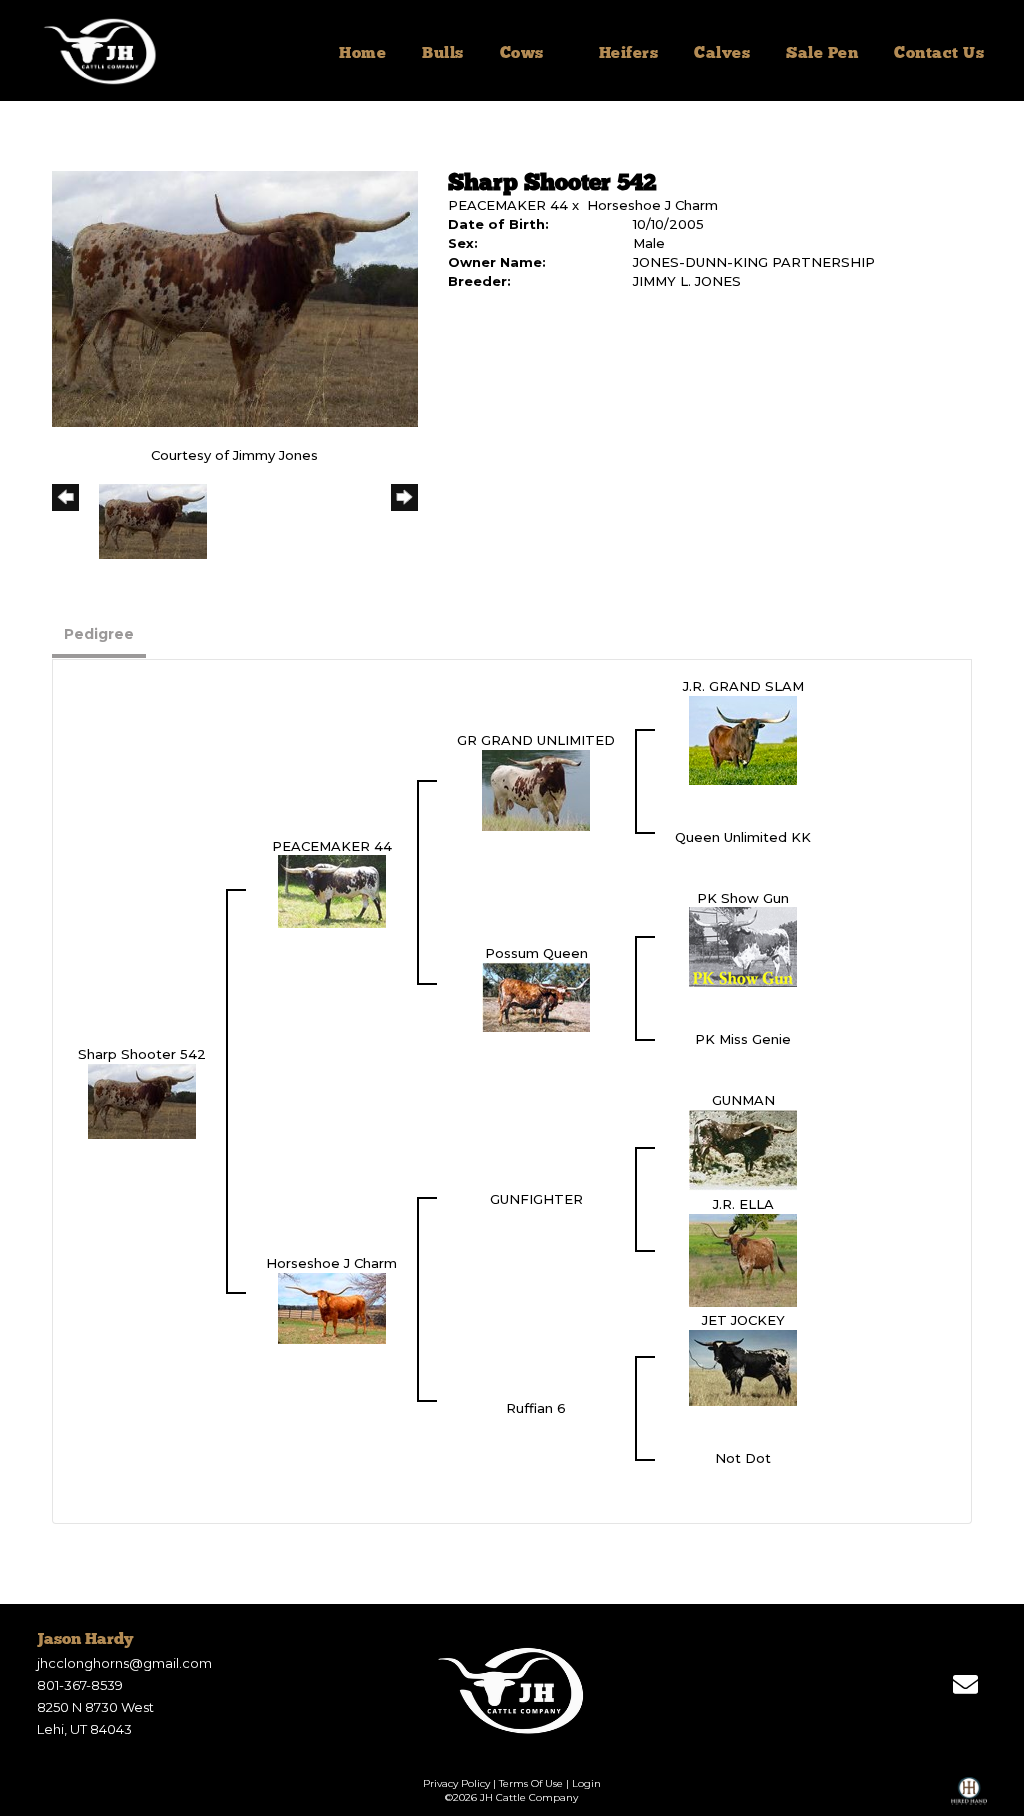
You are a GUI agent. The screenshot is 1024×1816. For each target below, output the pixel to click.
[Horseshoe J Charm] (332, 1307)
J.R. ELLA (743, 1204)
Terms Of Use (531, 1783)
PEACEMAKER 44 (508, 205)
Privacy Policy (456, 1783)
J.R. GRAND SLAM (743, 686)
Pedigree (99, 634)
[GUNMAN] (743, 1149)
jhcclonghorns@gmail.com (124, 1663)
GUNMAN (743, 1100)
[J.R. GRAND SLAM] (743, 739)
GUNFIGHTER (536, 1199)
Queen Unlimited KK (743, 837)
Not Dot (743, 1458)
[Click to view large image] (235, 298)
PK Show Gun (743, 898)
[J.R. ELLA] (743, 1259)
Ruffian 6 (536, 1408)
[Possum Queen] (536, 996)
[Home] (512, 1690)
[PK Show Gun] (743, 946)
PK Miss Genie (743, 1039)
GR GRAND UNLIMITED (536, 740)
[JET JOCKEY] (743, 1366)
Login (586, 1783)
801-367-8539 (80, 1685)
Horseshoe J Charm (652, 205)
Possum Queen (536, 953)
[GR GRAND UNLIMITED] (536, 789)
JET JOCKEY (743, 1320)
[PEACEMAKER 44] (332, 890)
